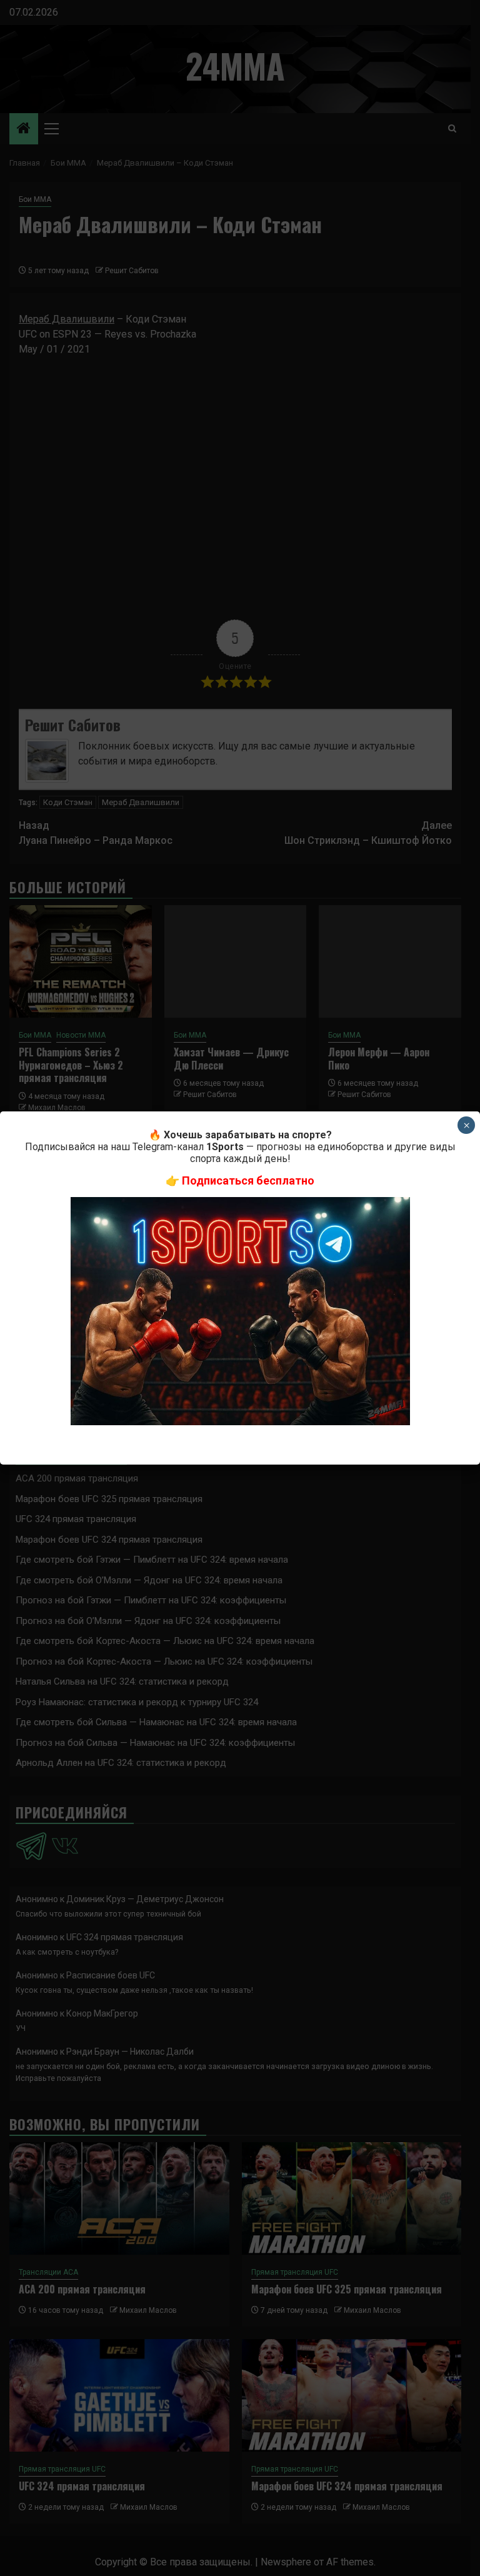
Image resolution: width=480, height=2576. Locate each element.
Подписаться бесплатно (248, 1180)
